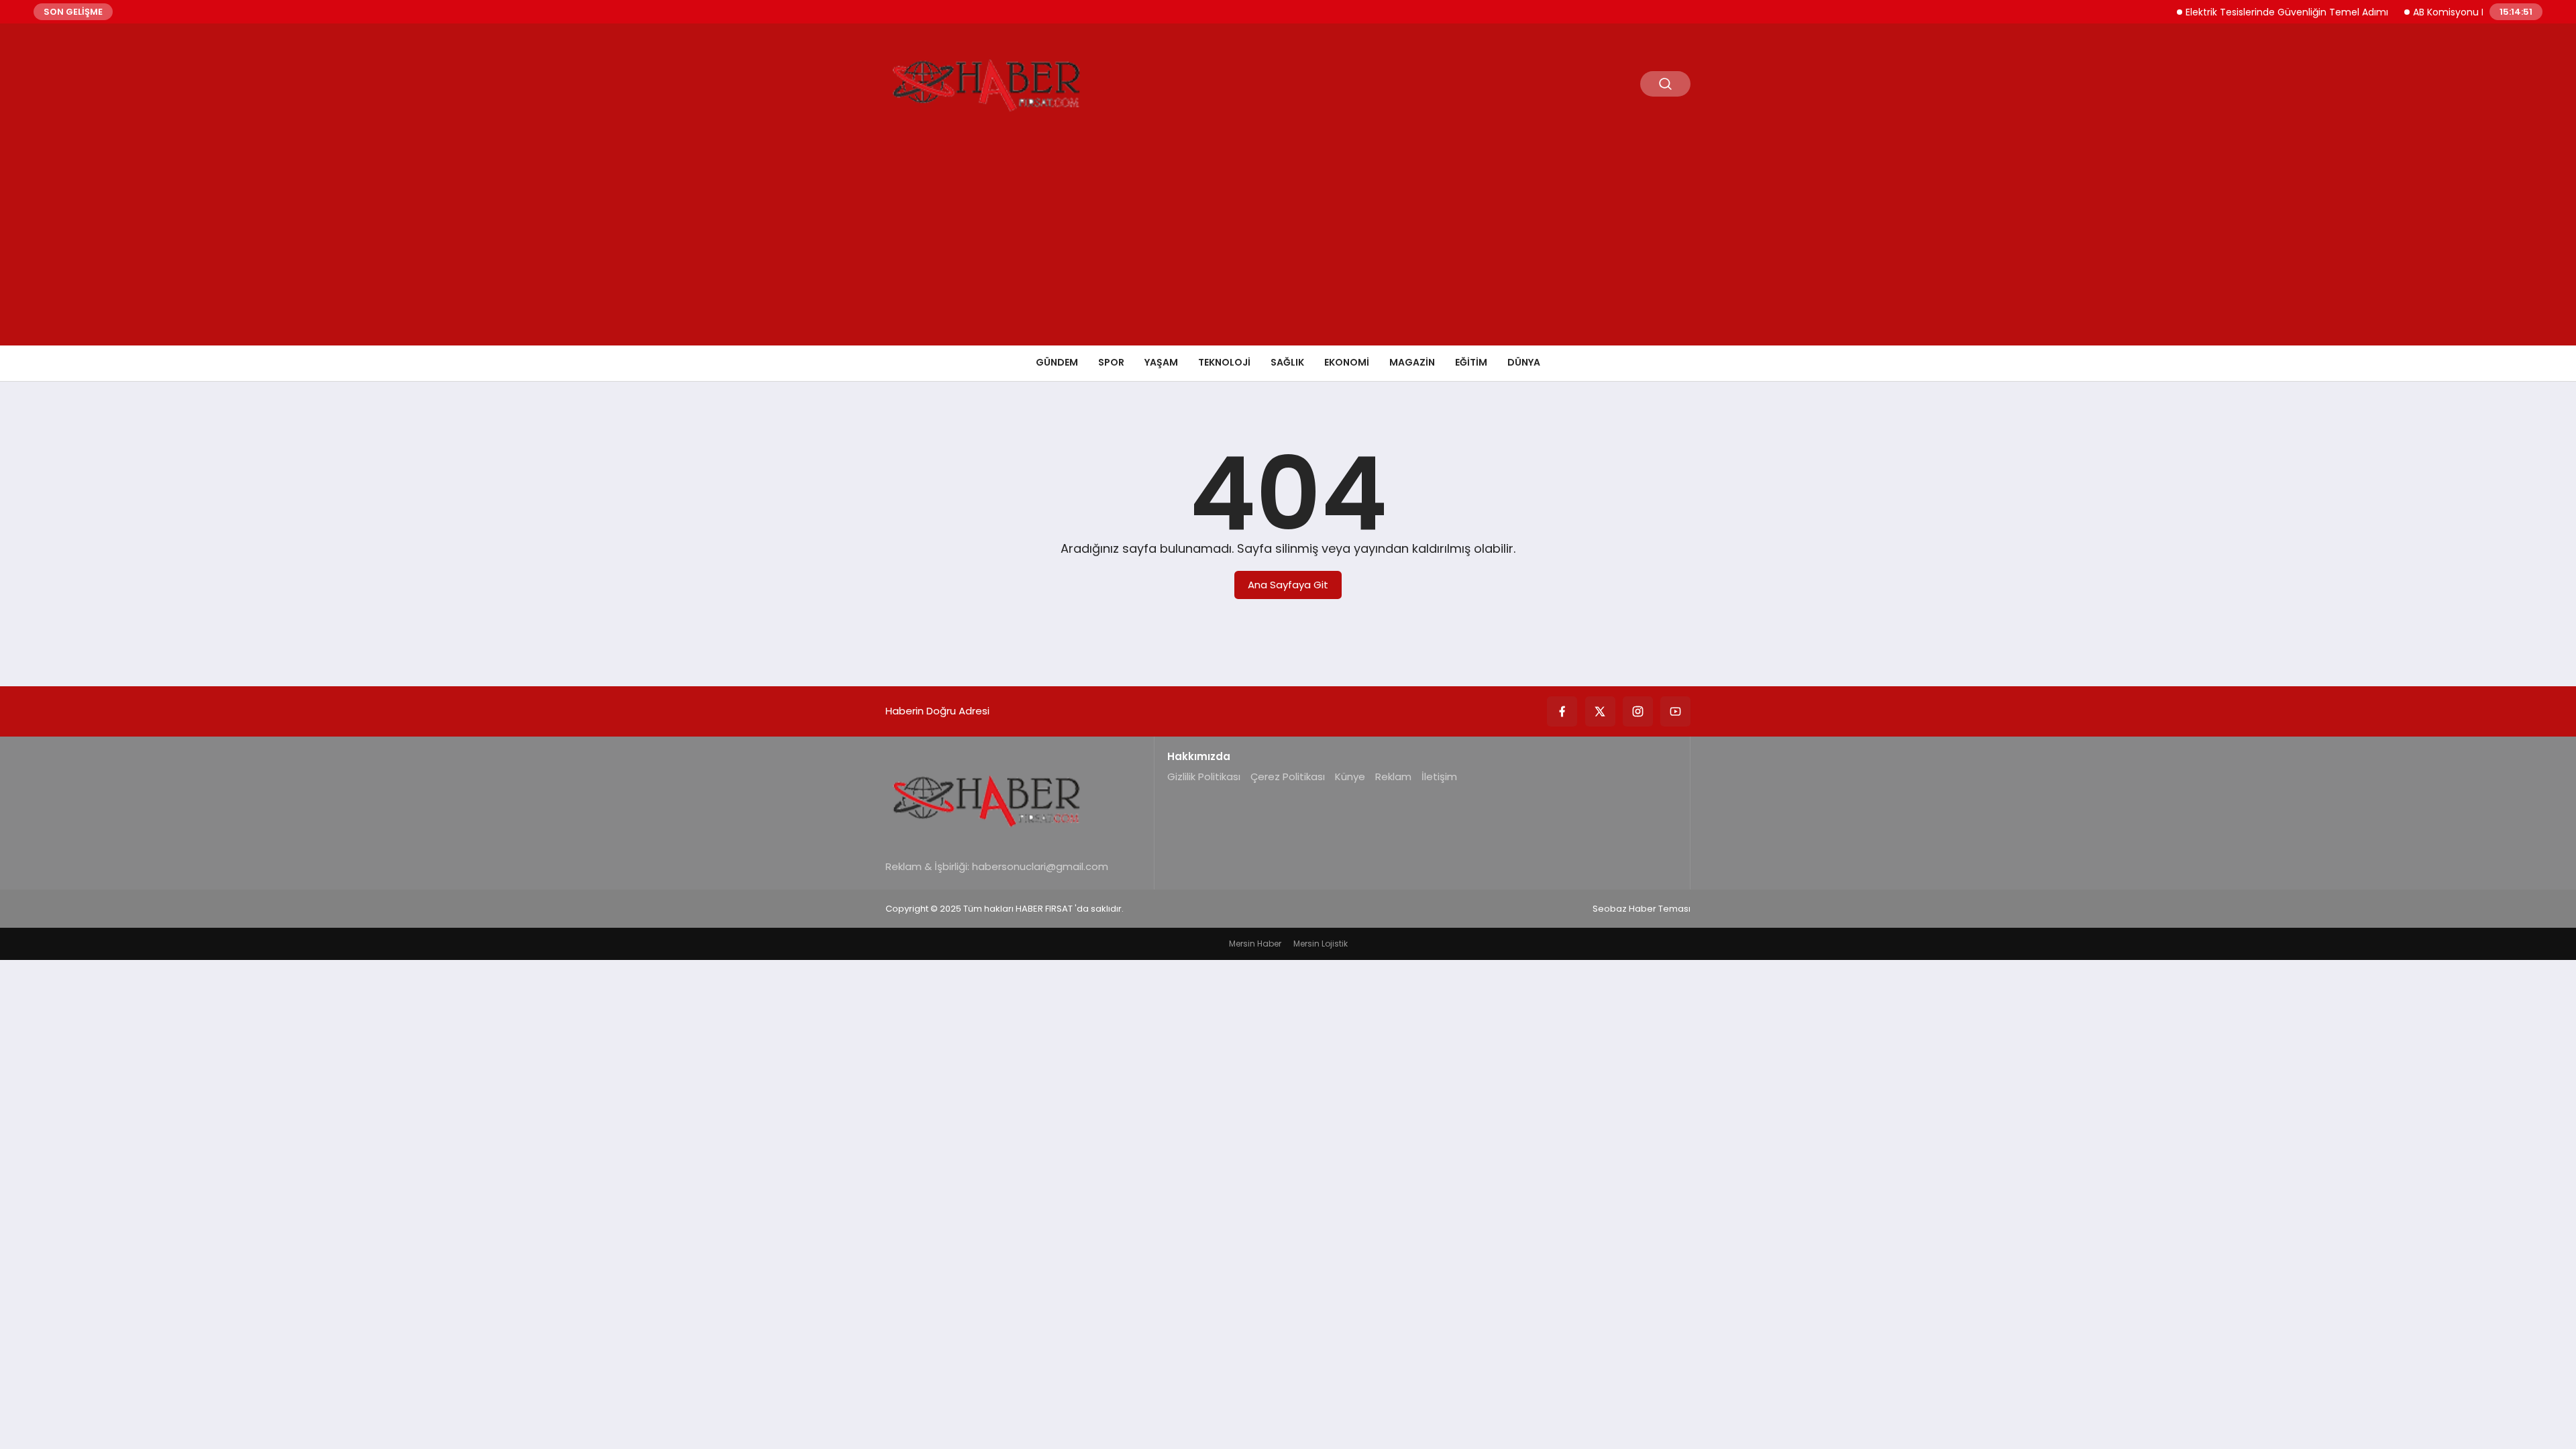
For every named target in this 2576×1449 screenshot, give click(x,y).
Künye (1350, 776)
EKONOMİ (1347, 362)
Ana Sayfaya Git (1288, 585)
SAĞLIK (1287, 362)
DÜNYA (1524, 362)
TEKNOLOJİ (1224, 362)
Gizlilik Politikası (1204, 776)
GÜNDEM (1057, 362)
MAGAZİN (1412, 362)
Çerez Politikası (1288, 776)
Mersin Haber (1255, 944)
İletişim (1439, 776)
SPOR (1111, 362)
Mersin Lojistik (1321, 944)
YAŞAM (1161, 362)
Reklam (1393, 776)
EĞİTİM (1471, 362)
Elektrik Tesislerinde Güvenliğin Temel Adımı (2259, 12)
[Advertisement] (1288, 245)
